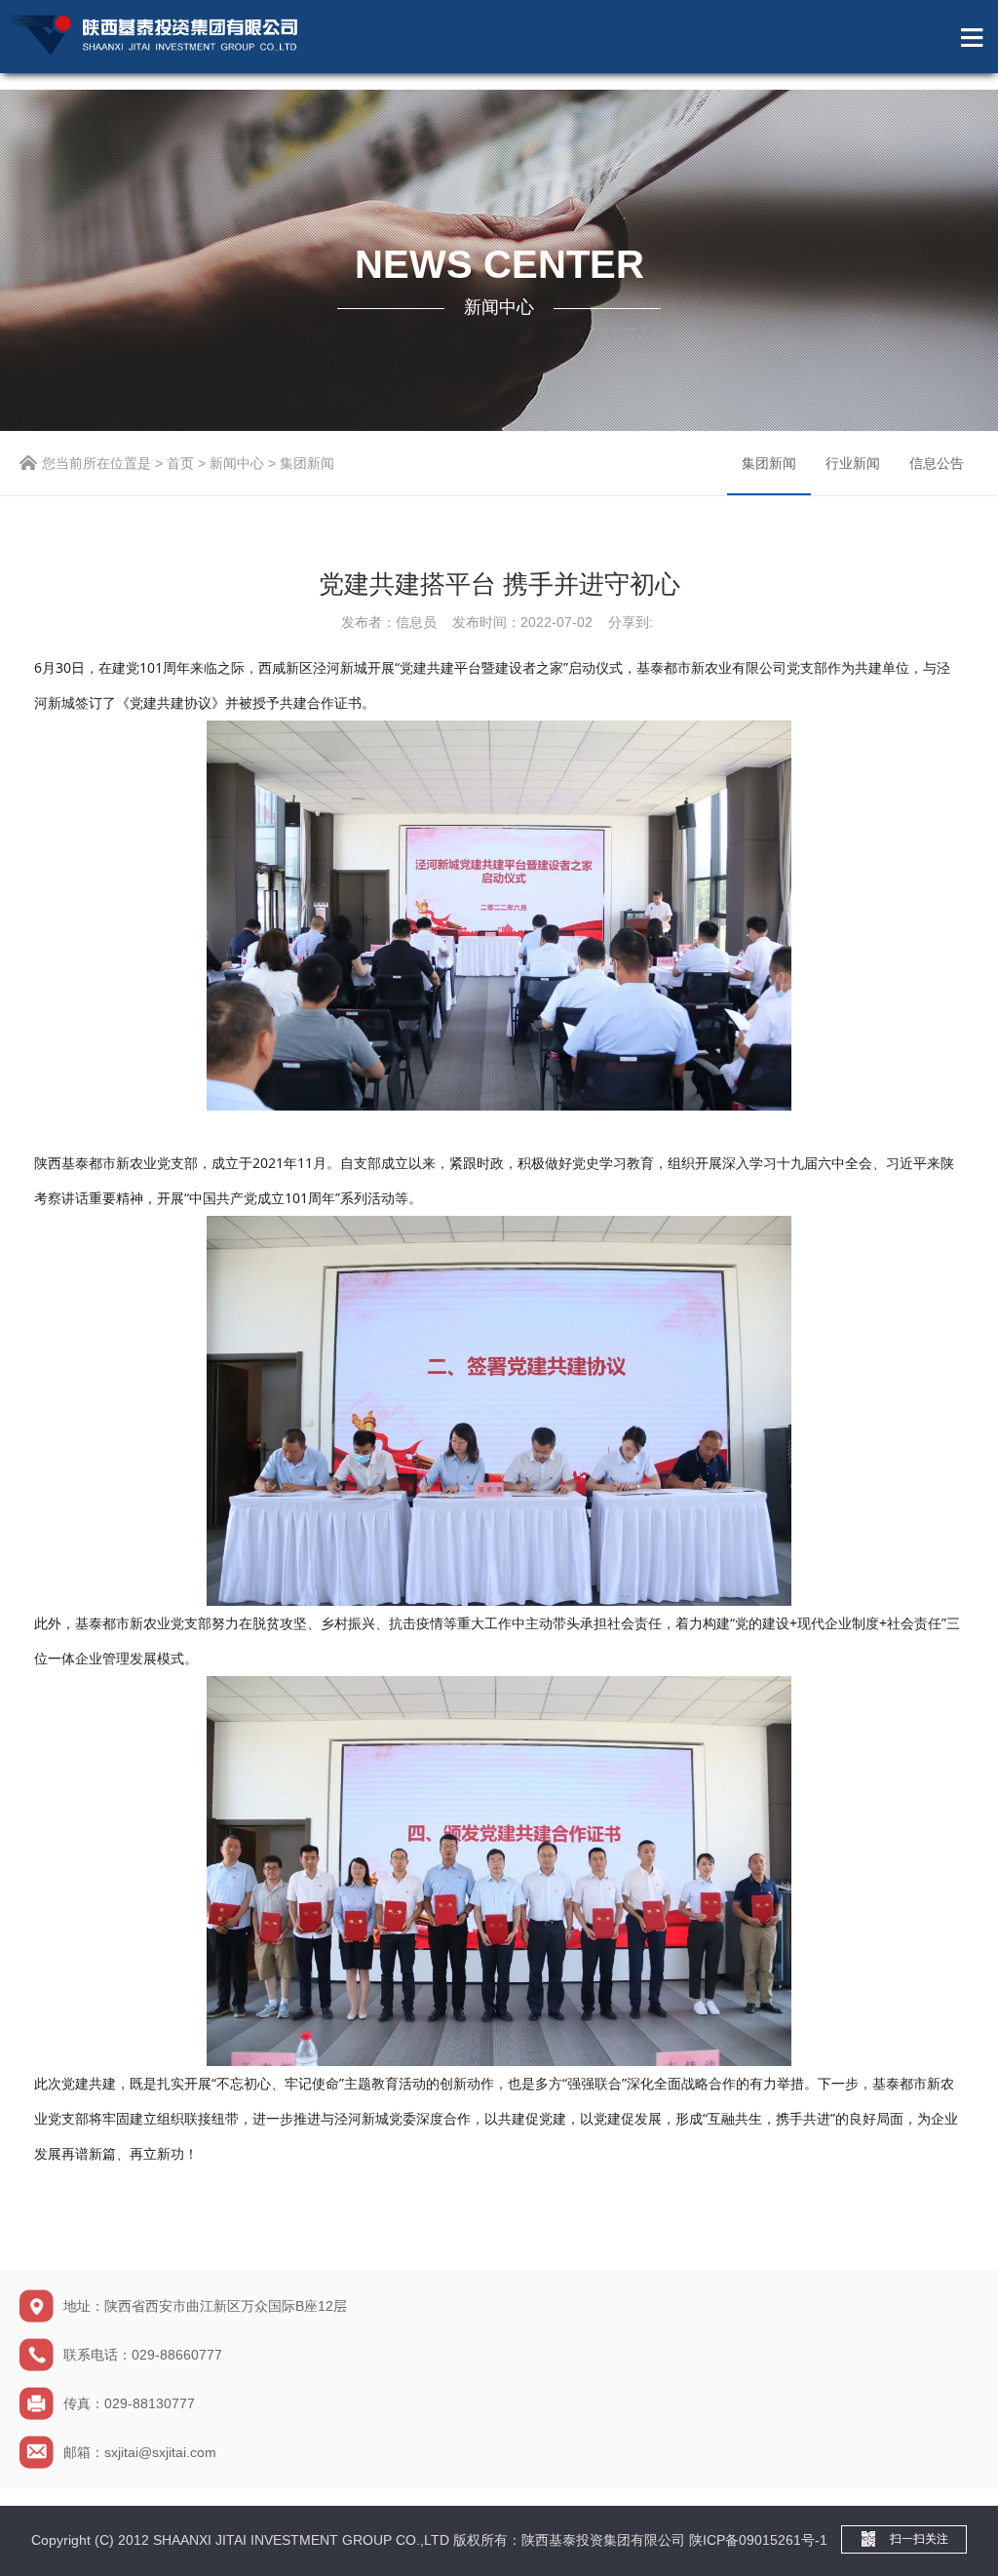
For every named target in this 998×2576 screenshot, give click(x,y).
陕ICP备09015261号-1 (758, 2540)
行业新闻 (853, 463)
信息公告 (937, 463)
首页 (180, 463)
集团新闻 (769, 463)
